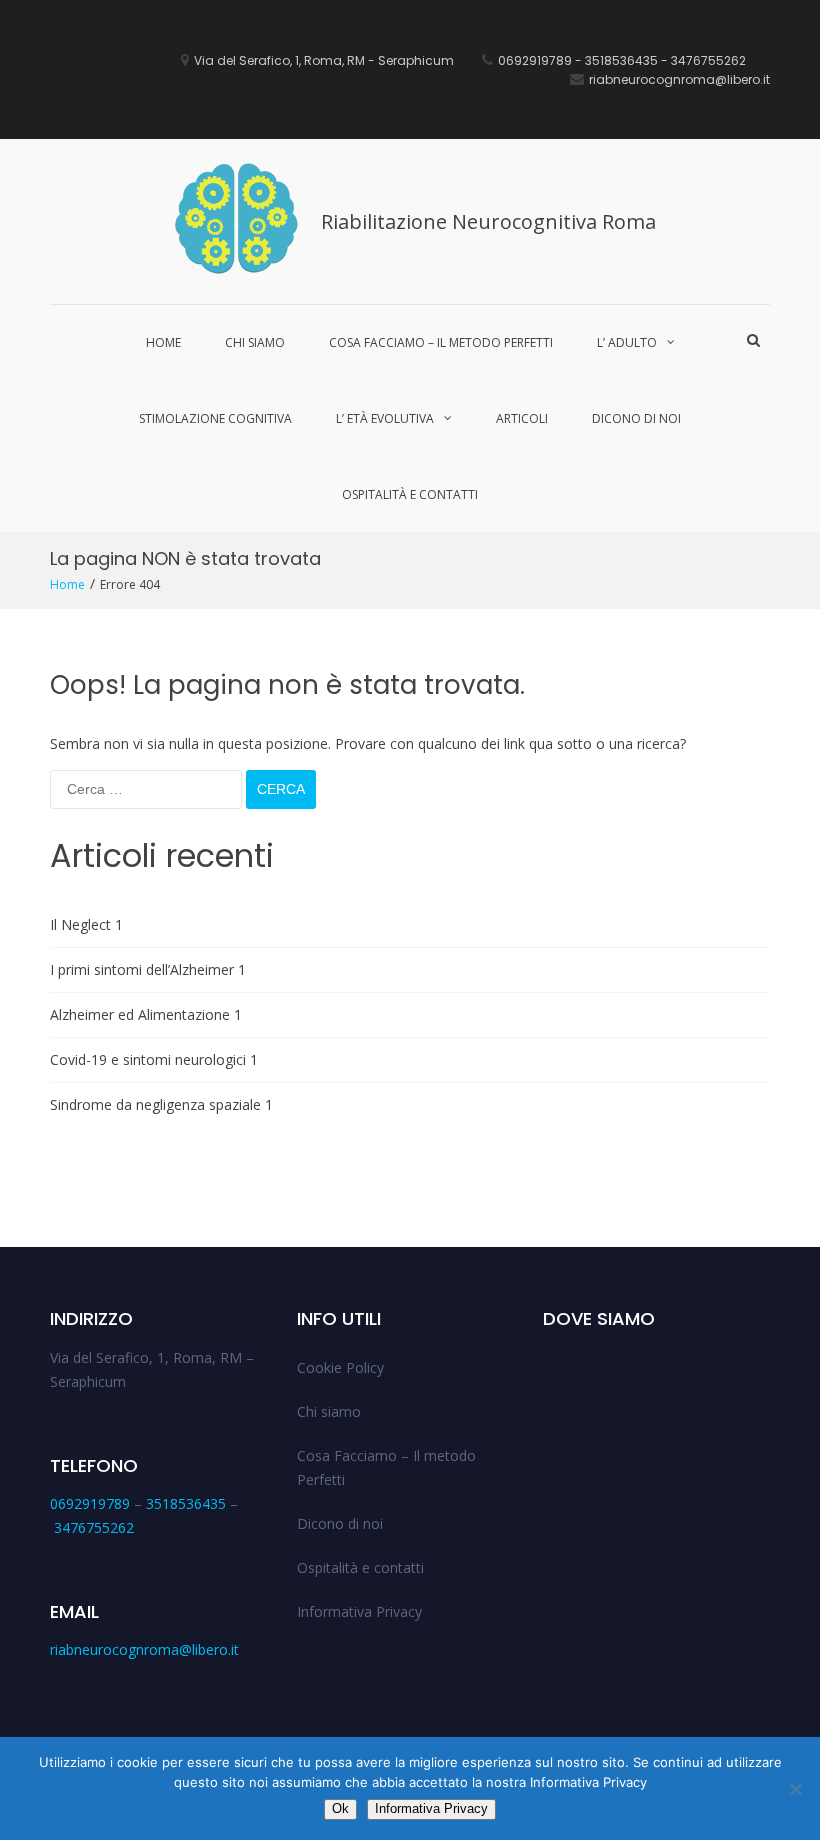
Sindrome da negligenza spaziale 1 (161, 1104)
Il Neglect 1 (86, 924)
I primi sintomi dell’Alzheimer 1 (148, 969)
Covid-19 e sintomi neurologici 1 (154, 1059)
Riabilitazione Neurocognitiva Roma (488, 221)
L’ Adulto (627, 342)
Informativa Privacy (359, 1611)
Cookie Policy (340, 1367)
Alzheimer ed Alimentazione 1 (146, 1014)
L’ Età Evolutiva (385, 418)
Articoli (522, 418)
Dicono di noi (636, 418)
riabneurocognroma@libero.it (144, 1649)
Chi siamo (255, 342)
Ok (340, 1808)
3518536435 (186, 1503)
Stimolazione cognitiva (215, 418)
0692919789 (90, 1503)
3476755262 (94, 1527)
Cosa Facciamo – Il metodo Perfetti (441, 342)
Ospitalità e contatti (410, 494)
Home (163, 342)
